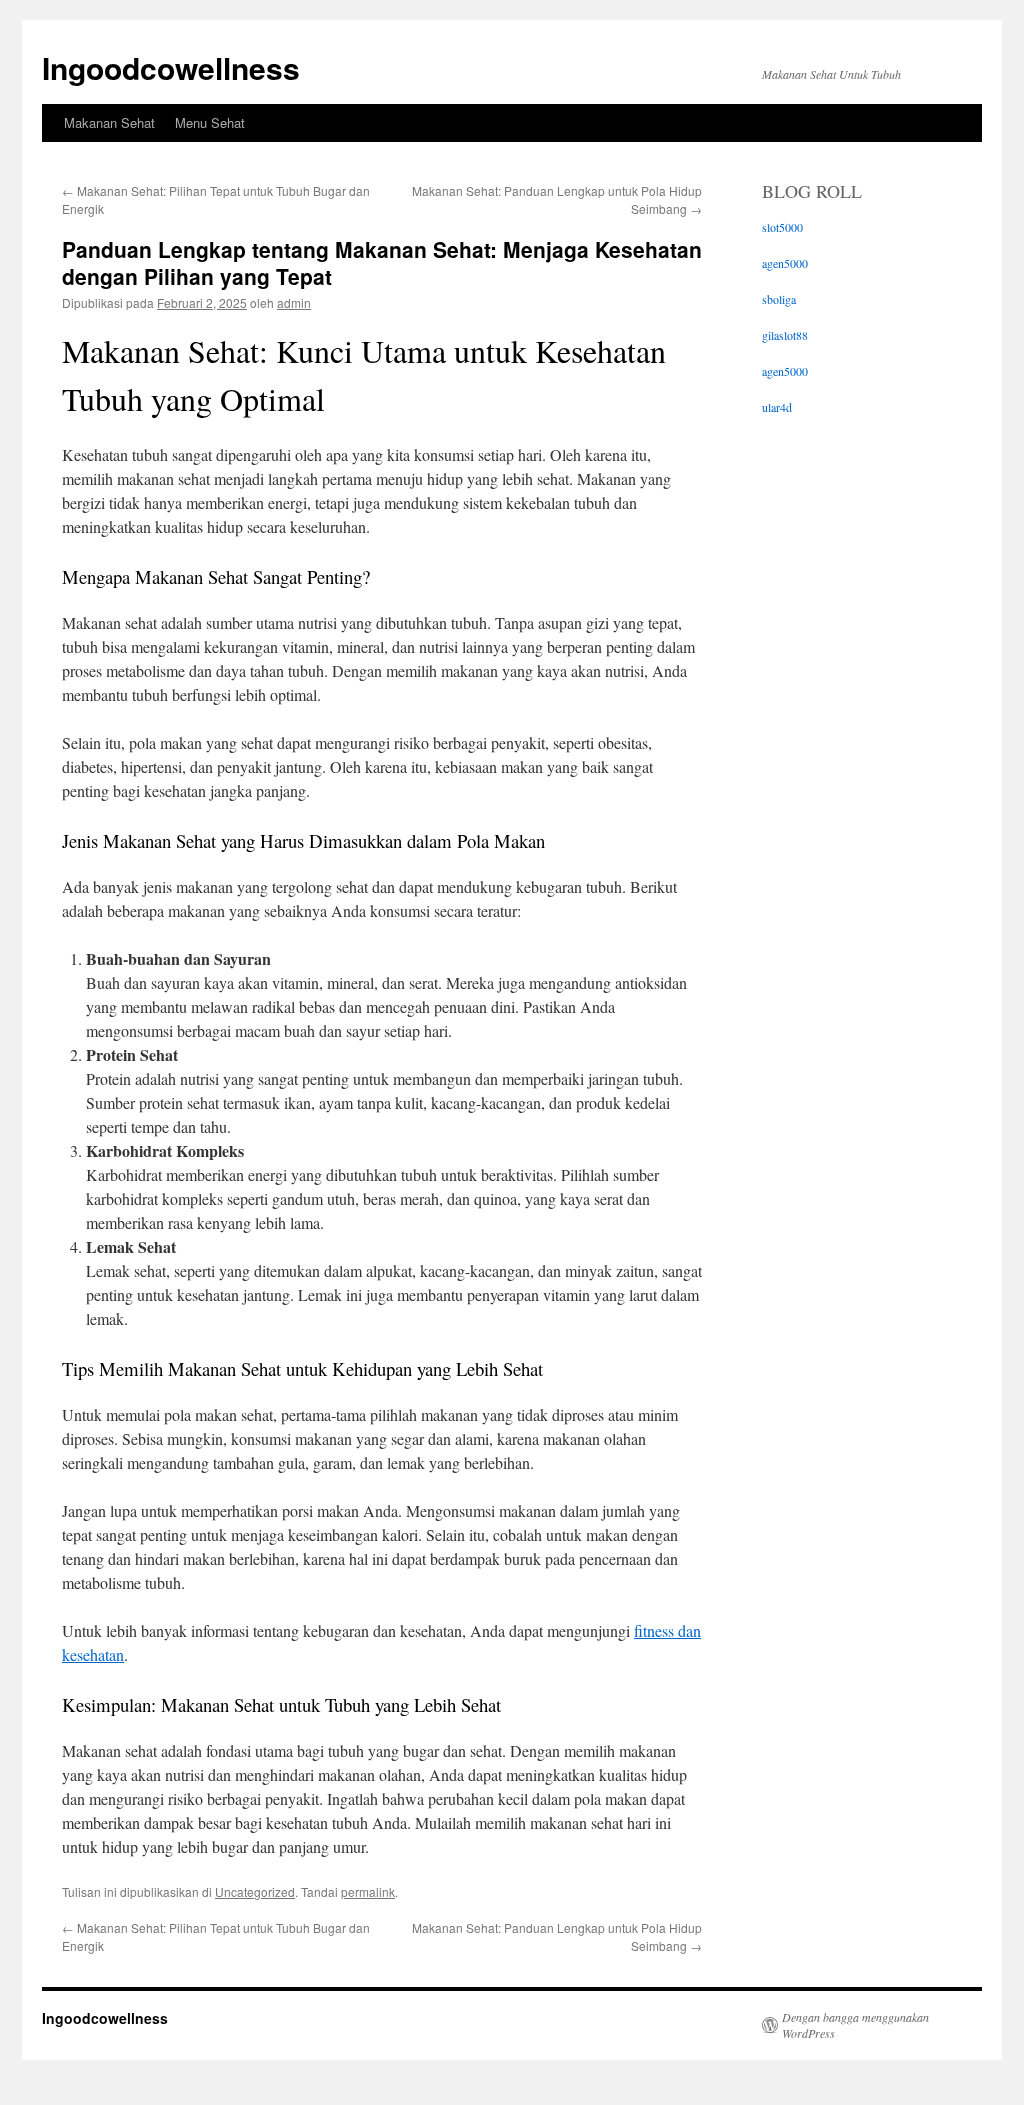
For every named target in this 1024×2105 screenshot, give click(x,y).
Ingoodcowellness (171, 67)
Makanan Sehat (109, 122)
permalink (368, 1891)
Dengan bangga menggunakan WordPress (855, 2025)
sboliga (779, 299)
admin (294, 302)
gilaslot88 (785, 335)
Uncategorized (255, 1891)
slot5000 (782, 227)
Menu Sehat (210, 122)
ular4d (777, 407)
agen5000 (785, 263)
